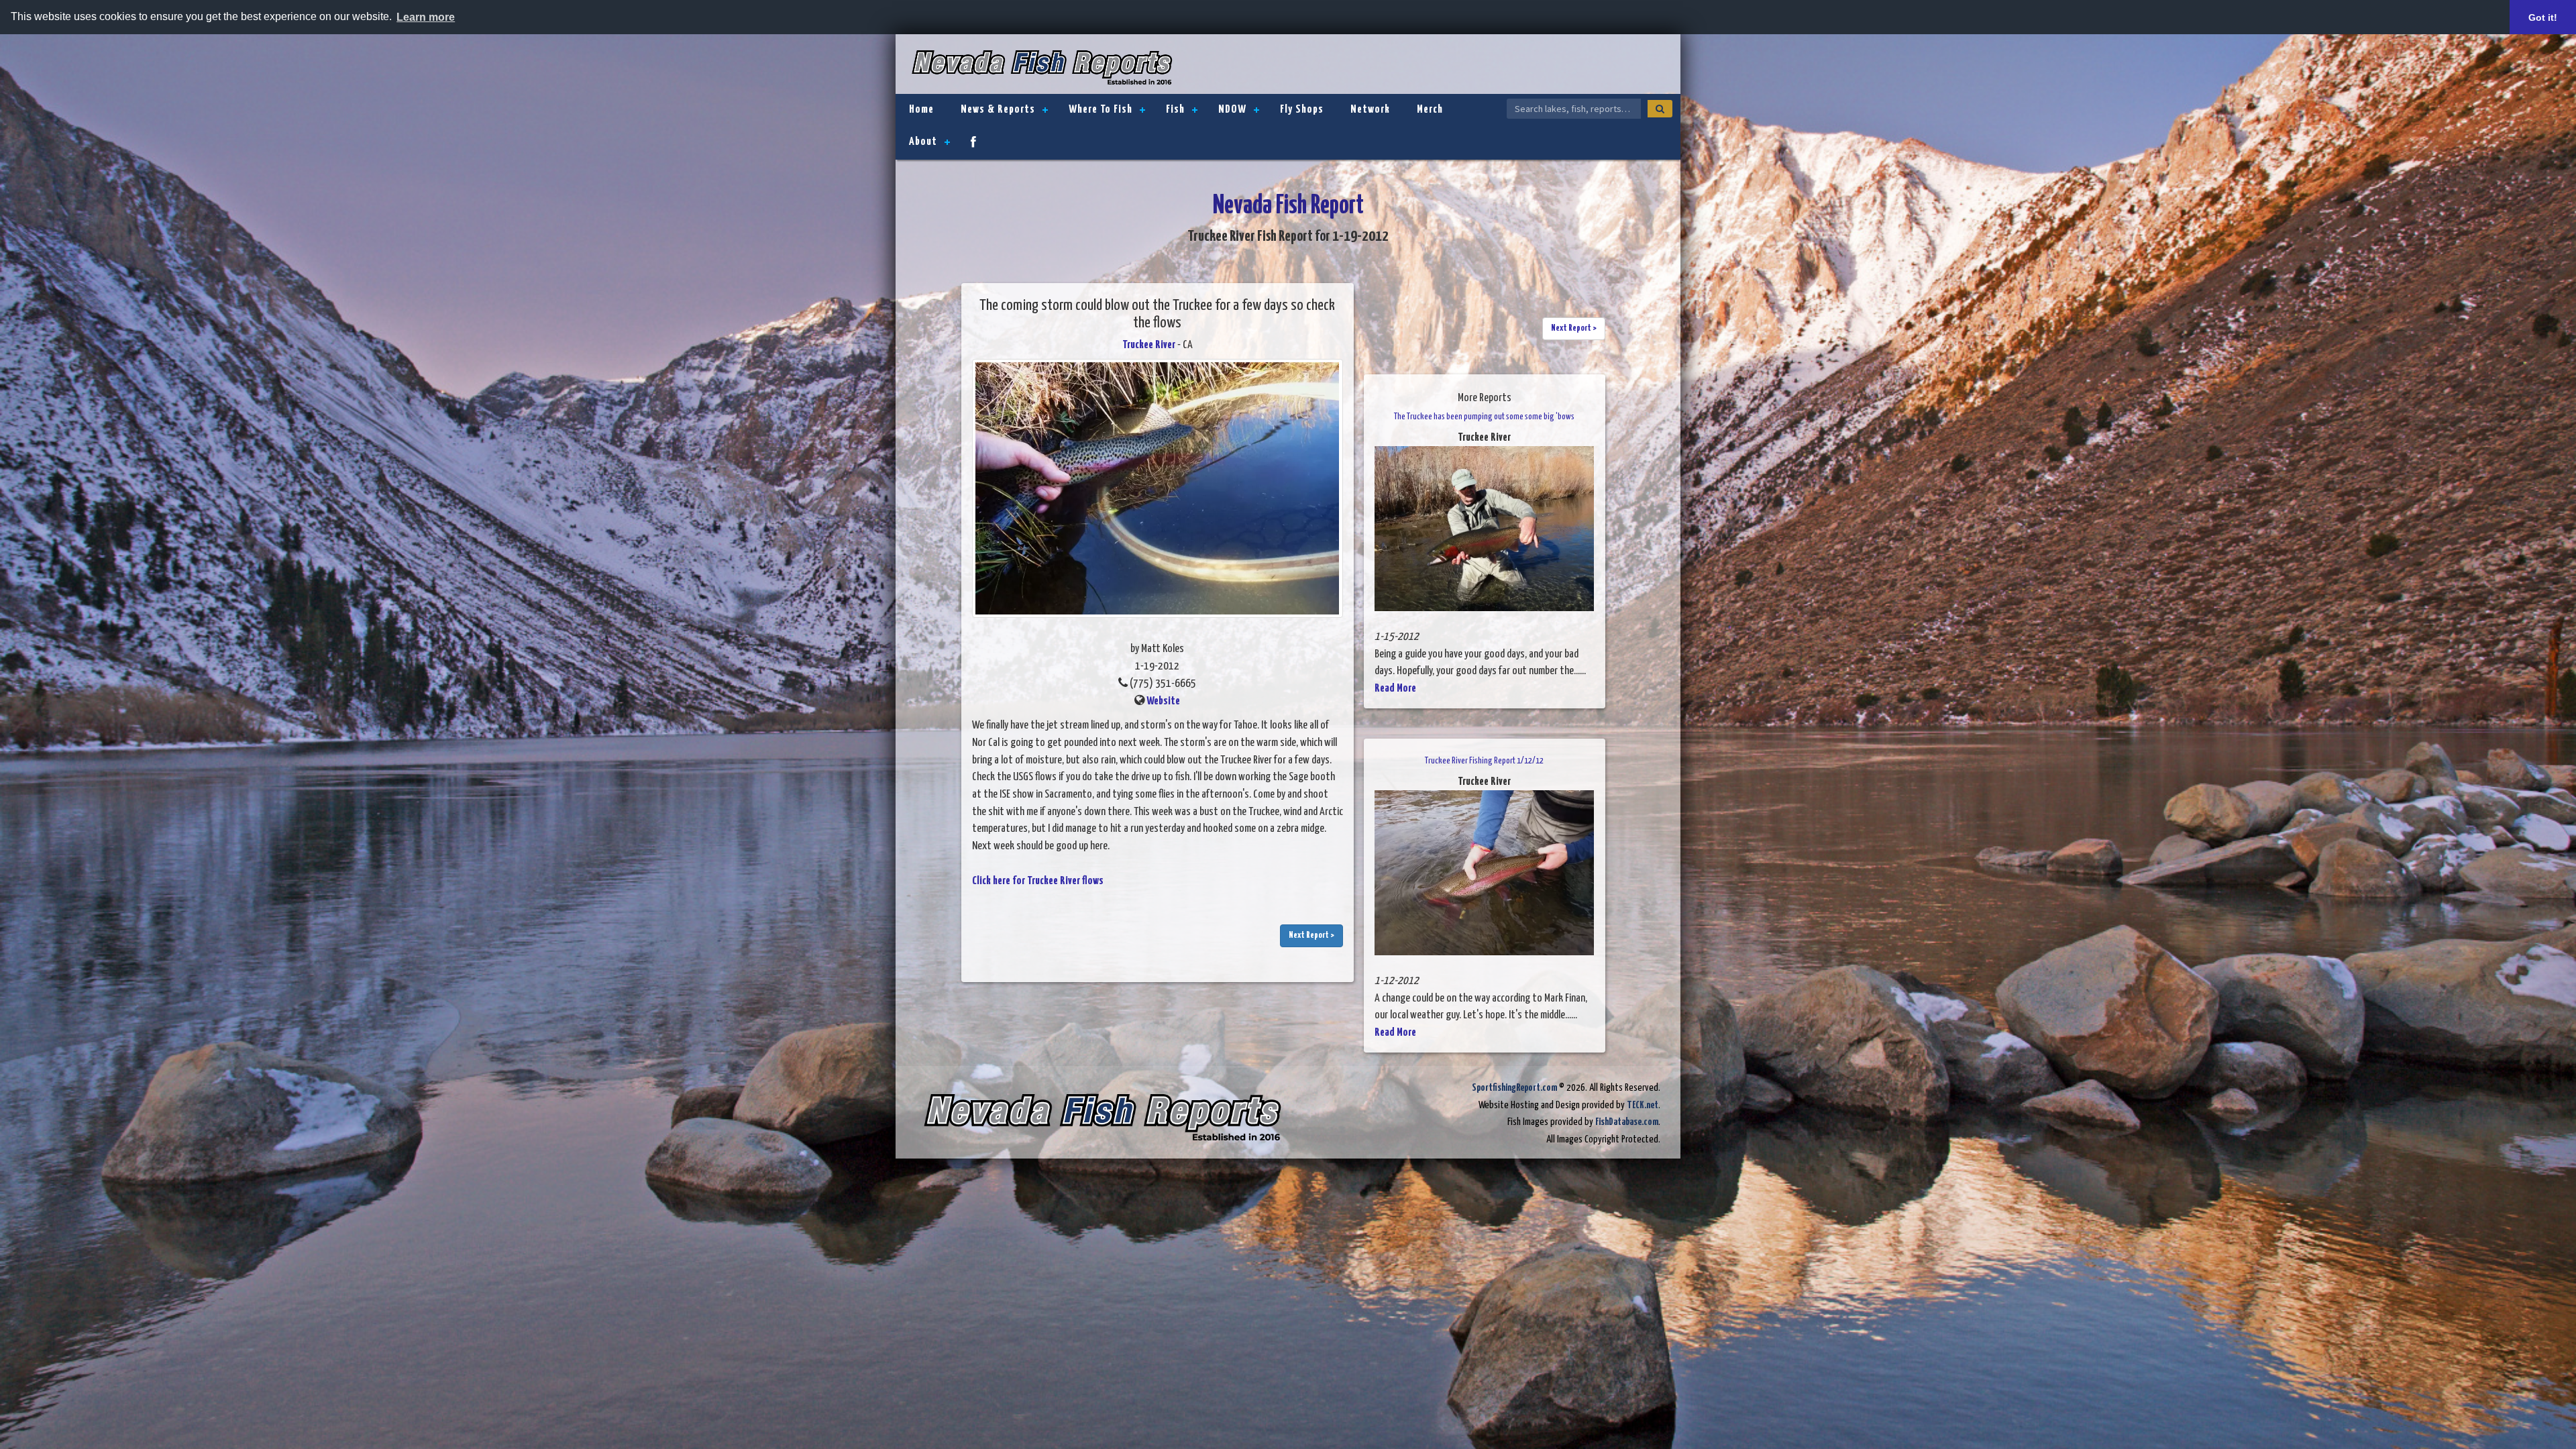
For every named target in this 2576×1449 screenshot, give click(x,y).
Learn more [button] (426, 17)
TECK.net (1643, 1105)
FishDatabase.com (1627, 1122)
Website (1163, 701)
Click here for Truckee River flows (1038, 881)
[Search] (1660, 109)
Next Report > (1311, 935)
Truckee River (1149, 345)
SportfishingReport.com (1514, 1088)
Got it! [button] (2543, 17)
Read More (1395, 689)
